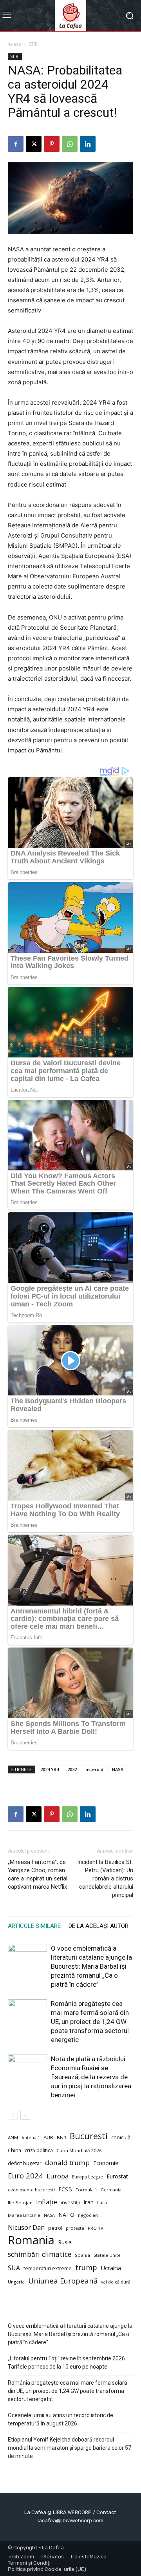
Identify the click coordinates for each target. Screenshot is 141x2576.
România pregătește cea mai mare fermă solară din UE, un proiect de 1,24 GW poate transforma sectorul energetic (90, 2022)
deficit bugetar (25, 2163)
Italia (102, 2203)
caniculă (121, 2137)
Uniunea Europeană (63, 2281)
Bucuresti (89, 2136)
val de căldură (116, 2282)
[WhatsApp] (70, 144)
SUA (14, 2268)
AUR (48, 2137)
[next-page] (25, 2115)
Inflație (47, 2202)
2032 (72, 1769)
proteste (75, 2228)
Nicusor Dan (26, 2228)
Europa (58, 2176)
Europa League (88, 2177)
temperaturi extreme (48, 2268)
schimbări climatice (40, 2254)
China (14, 2150)
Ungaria (16, 2282)
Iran (89, 2202)
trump (86, 2268)
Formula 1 (86, 2190)
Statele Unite (107, 2255)
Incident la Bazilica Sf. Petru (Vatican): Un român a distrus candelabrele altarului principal (105, 1878)
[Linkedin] (88, 144)
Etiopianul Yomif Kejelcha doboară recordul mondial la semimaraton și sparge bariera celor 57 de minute (70, 2448)
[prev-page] (13, 2115)
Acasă (14, 44)
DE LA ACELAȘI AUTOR (99, 1926)
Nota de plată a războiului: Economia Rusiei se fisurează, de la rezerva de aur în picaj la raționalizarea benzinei (91, 2077)
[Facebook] (16, 144)
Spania (82, 2255)
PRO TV (96, 2228)
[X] (34, 144)
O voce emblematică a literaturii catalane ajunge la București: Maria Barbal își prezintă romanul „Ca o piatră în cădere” (91, 1966)
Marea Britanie (24, 2215)
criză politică (39, 2150)
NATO (66, 2215)
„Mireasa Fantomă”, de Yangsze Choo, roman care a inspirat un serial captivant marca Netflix (38, 1874)
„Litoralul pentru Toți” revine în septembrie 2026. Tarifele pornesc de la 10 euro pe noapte (67, 2363)
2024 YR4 (50, 1769)
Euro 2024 (25, 2175)
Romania (31, 2240)
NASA (118, 1769)
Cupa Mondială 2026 (79, 2150)
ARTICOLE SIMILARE (34, 1926)
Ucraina (111, 2268)
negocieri (88, 2215)
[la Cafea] (70, 15)
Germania (111, 2190)
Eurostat (117, 2176)
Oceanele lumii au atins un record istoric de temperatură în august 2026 (61, 2419)
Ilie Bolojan (20, 2203)
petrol (55, 2228)
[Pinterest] (52, 144)
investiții (70, 2203)
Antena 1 (31, 2138)
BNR (61, 2137)
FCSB (65, 2189)
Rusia (65, 2242)
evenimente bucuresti (31, 2190)
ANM (13, 2137)
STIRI (34, 44)
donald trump (67, 2163)
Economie (106, 2163)
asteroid (94, 1769)
